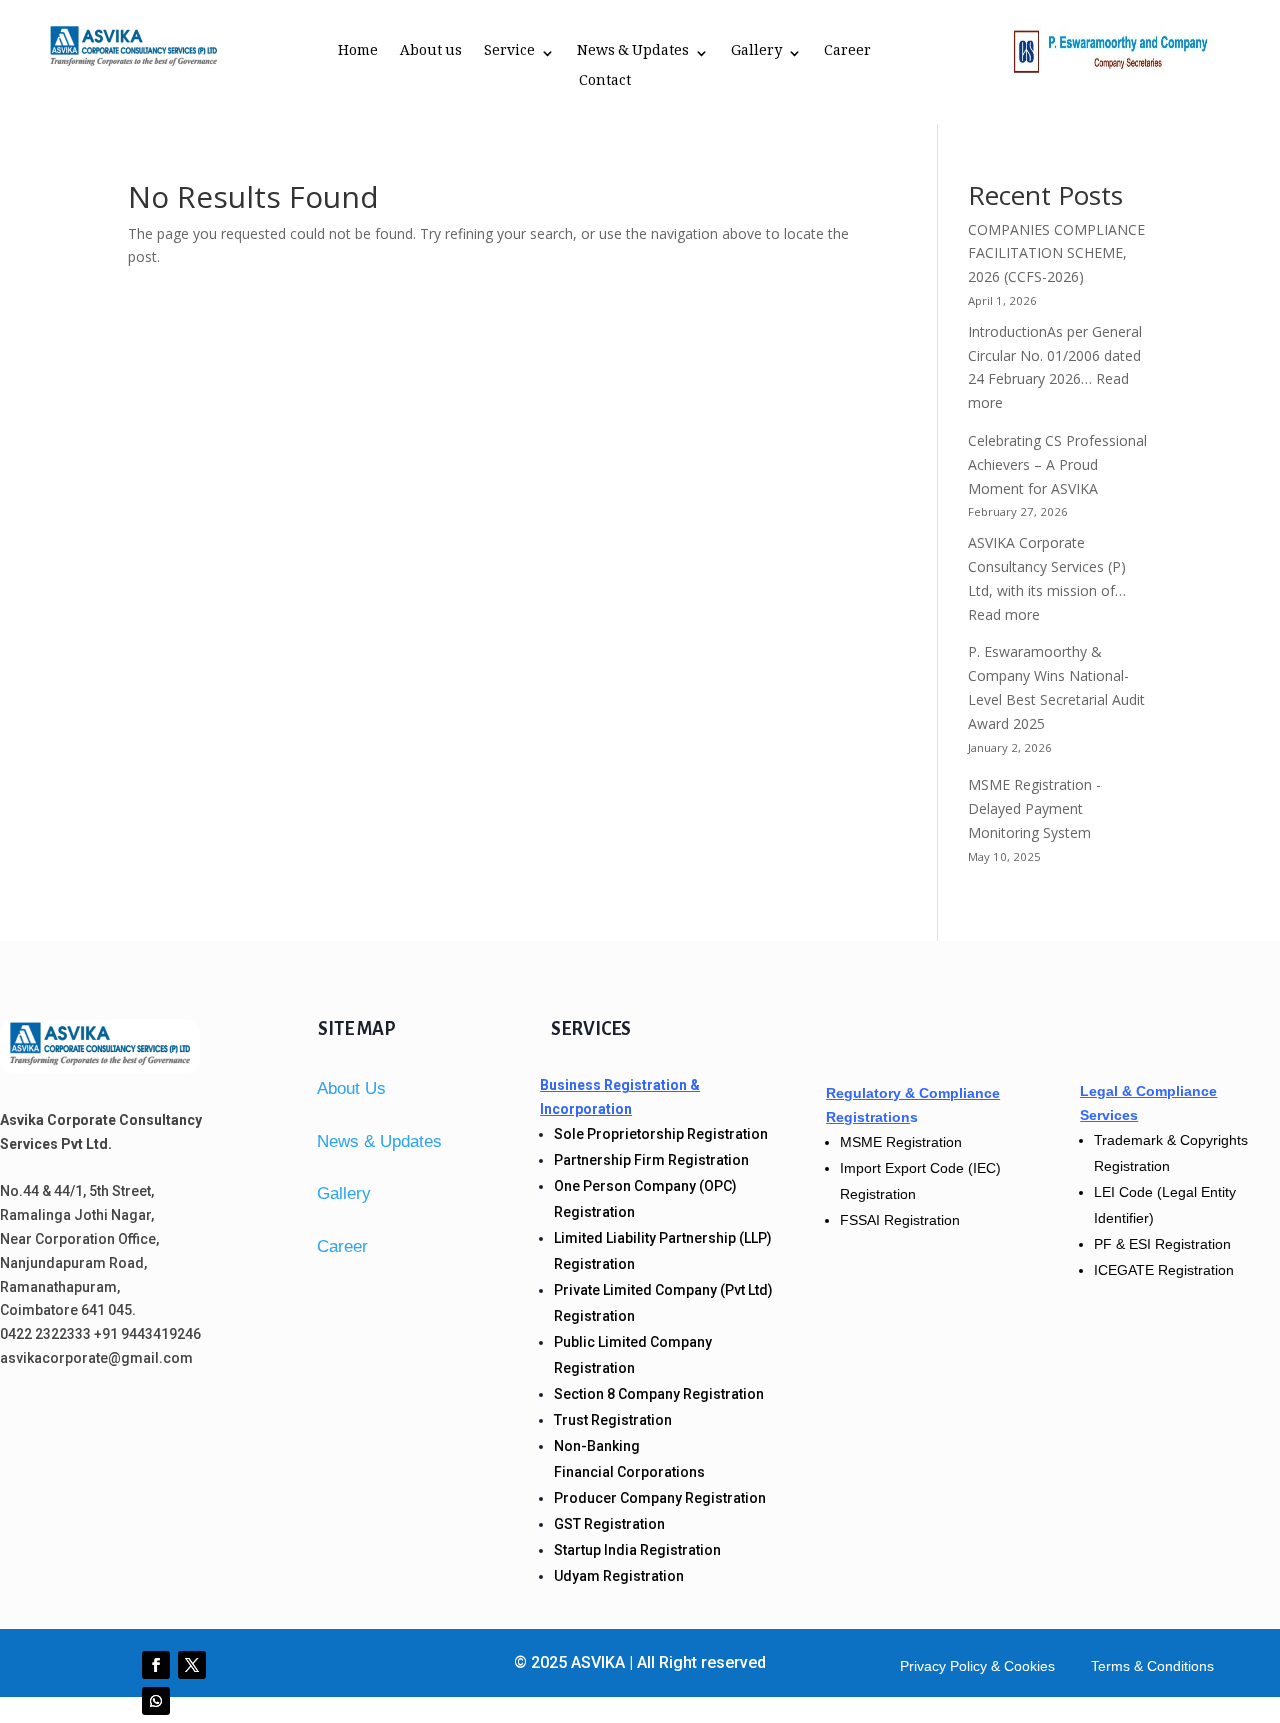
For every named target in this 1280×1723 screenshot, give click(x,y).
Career (847, 55)
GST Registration (609, 1524)
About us (431, 55)
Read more (1004, 614)
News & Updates (633, 55)
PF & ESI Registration (1162, 1244)
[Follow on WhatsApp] (156, 1701)
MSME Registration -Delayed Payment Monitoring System (1034, 808)
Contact (605, 85)
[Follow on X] (192, 1665)
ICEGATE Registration (1164, 1270)
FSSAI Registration (900, 1220)
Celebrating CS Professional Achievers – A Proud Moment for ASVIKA (1057, 464)
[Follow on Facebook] (156, 1665)
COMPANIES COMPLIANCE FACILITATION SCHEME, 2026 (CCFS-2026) (1056, 253)
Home (358, 55)
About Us (351, 1088)
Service (509, 55)
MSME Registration (901, 1142)
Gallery (756, 55)
